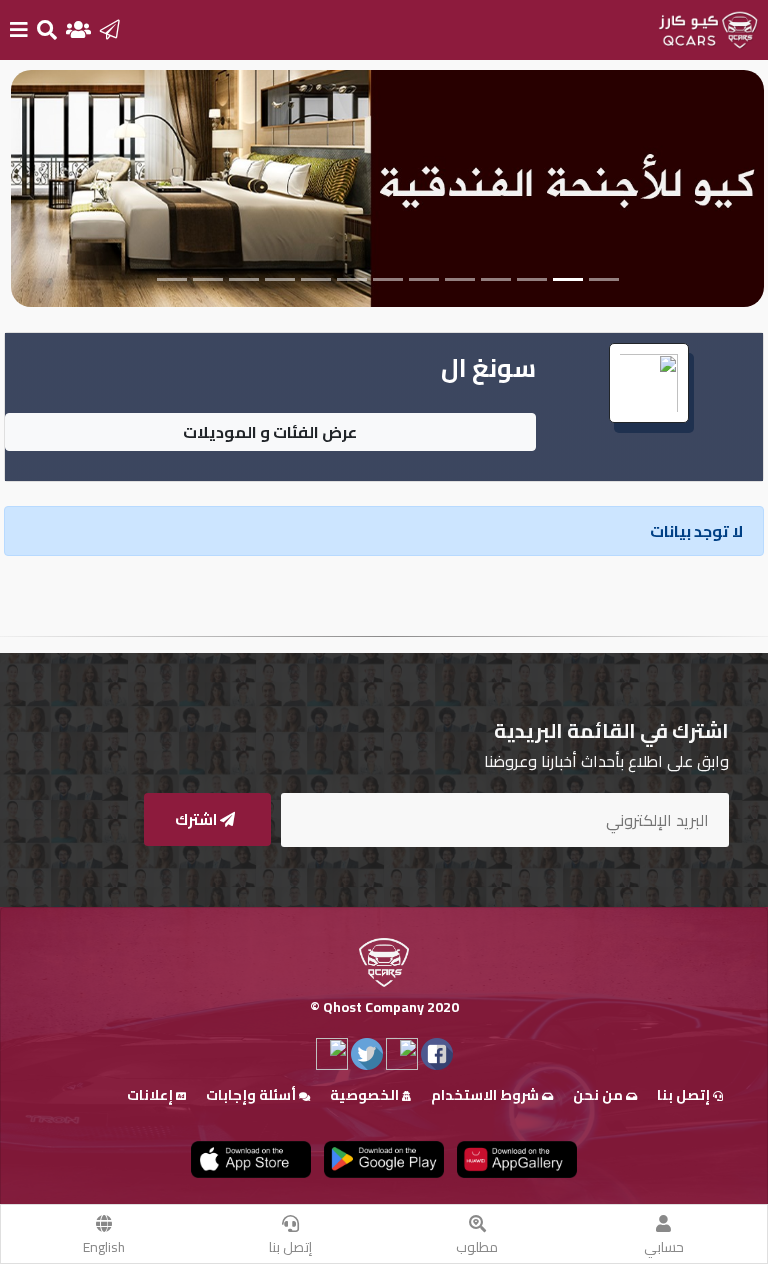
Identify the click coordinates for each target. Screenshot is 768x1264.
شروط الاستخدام (486, 1095)
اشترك (197, 819)
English (104, 1247)
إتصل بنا (290, 1247)
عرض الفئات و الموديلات (270, 432)
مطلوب (477, 1247)
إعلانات (151, 1095)
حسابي (664, 1247)
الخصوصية (366, 1095)
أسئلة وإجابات (252, 1095)
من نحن (599, 1095)
